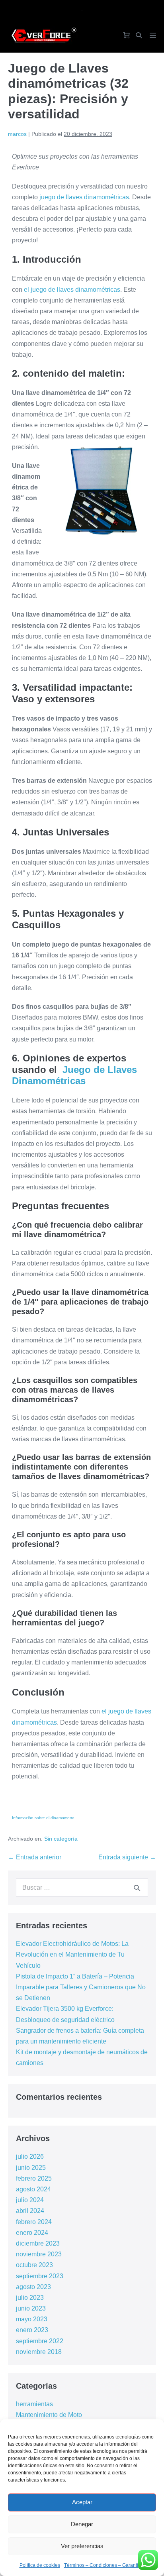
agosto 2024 (33, 2189)
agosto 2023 (33, 2287)
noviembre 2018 (39, 2352)
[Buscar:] (82, 1887)
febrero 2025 (34, 2178)
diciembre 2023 (38, 2243)
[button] (139, 35)
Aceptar (82, 2502)
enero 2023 (32, 2330)
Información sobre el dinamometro (43, 1818)
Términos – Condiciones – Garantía (102, 2565)
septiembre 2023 (40, 2276)
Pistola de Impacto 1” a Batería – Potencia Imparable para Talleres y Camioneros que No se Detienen (81, 1987)
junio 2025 (31, 2168)
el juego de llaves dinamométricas (72, 290)
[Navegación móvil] (153, 35)
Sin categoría (61, 1839)
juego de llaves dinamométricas (84, 197)
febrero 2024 (34, 2222)
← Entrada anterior (35, 1857)
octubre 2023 (34, 2265)
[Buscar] (137, 1888)
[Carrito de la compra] (127, 35)
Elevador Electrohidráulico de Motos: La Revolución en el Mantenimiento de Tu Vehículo (72, 1954)
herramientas (34, 2404)
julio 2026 (30, 2156)
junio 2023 (31, 2308)
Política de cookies (40, 2565)
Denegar (82, 2524)
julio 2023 (30, 2298)
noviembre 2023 (39, 2254)
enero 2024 (32, 2233)
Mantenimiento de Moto (49, 2415)
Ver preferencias (82, 2546)
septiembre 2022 (40, 2341)
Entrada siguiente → (127, 1857)
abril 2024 (30, 2211)
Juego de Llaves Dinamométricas (74, 1075)
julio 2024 (30, 2200)
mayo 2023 (32, 2319)
